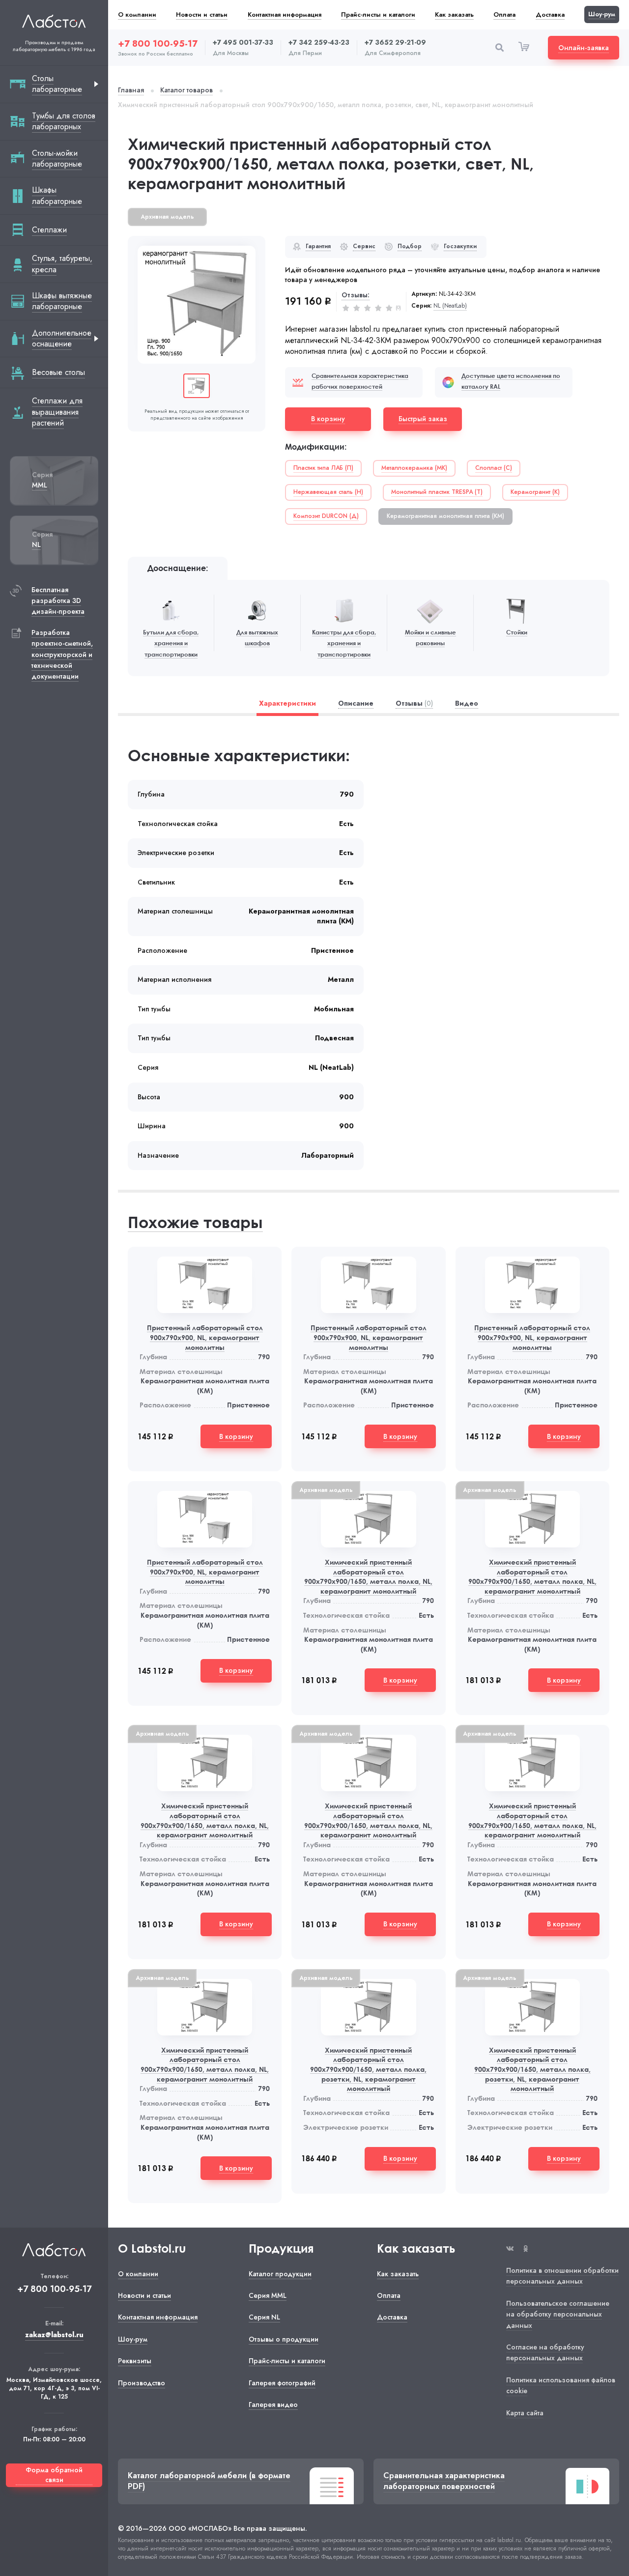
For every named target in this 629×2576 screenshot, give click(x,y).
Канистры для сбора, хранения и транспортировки (344, 643)
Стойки (517, 632)
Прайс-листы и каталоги (378, 14)
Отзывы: (356, 295)
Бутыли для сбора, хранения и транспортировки (171, 643)
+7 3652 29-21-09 (395, 43)
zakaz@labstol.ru (54, 2335)
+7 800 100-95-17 (158, 44)
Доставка (550, 14)
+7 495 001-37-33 (243, 43)
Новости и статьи (202, 14)
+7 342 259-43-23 (319, 43)
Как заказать (454, 14)
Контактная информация (285, 14)
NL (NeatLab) (450, 306)
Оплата (504, 14)
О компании (137, 14)
